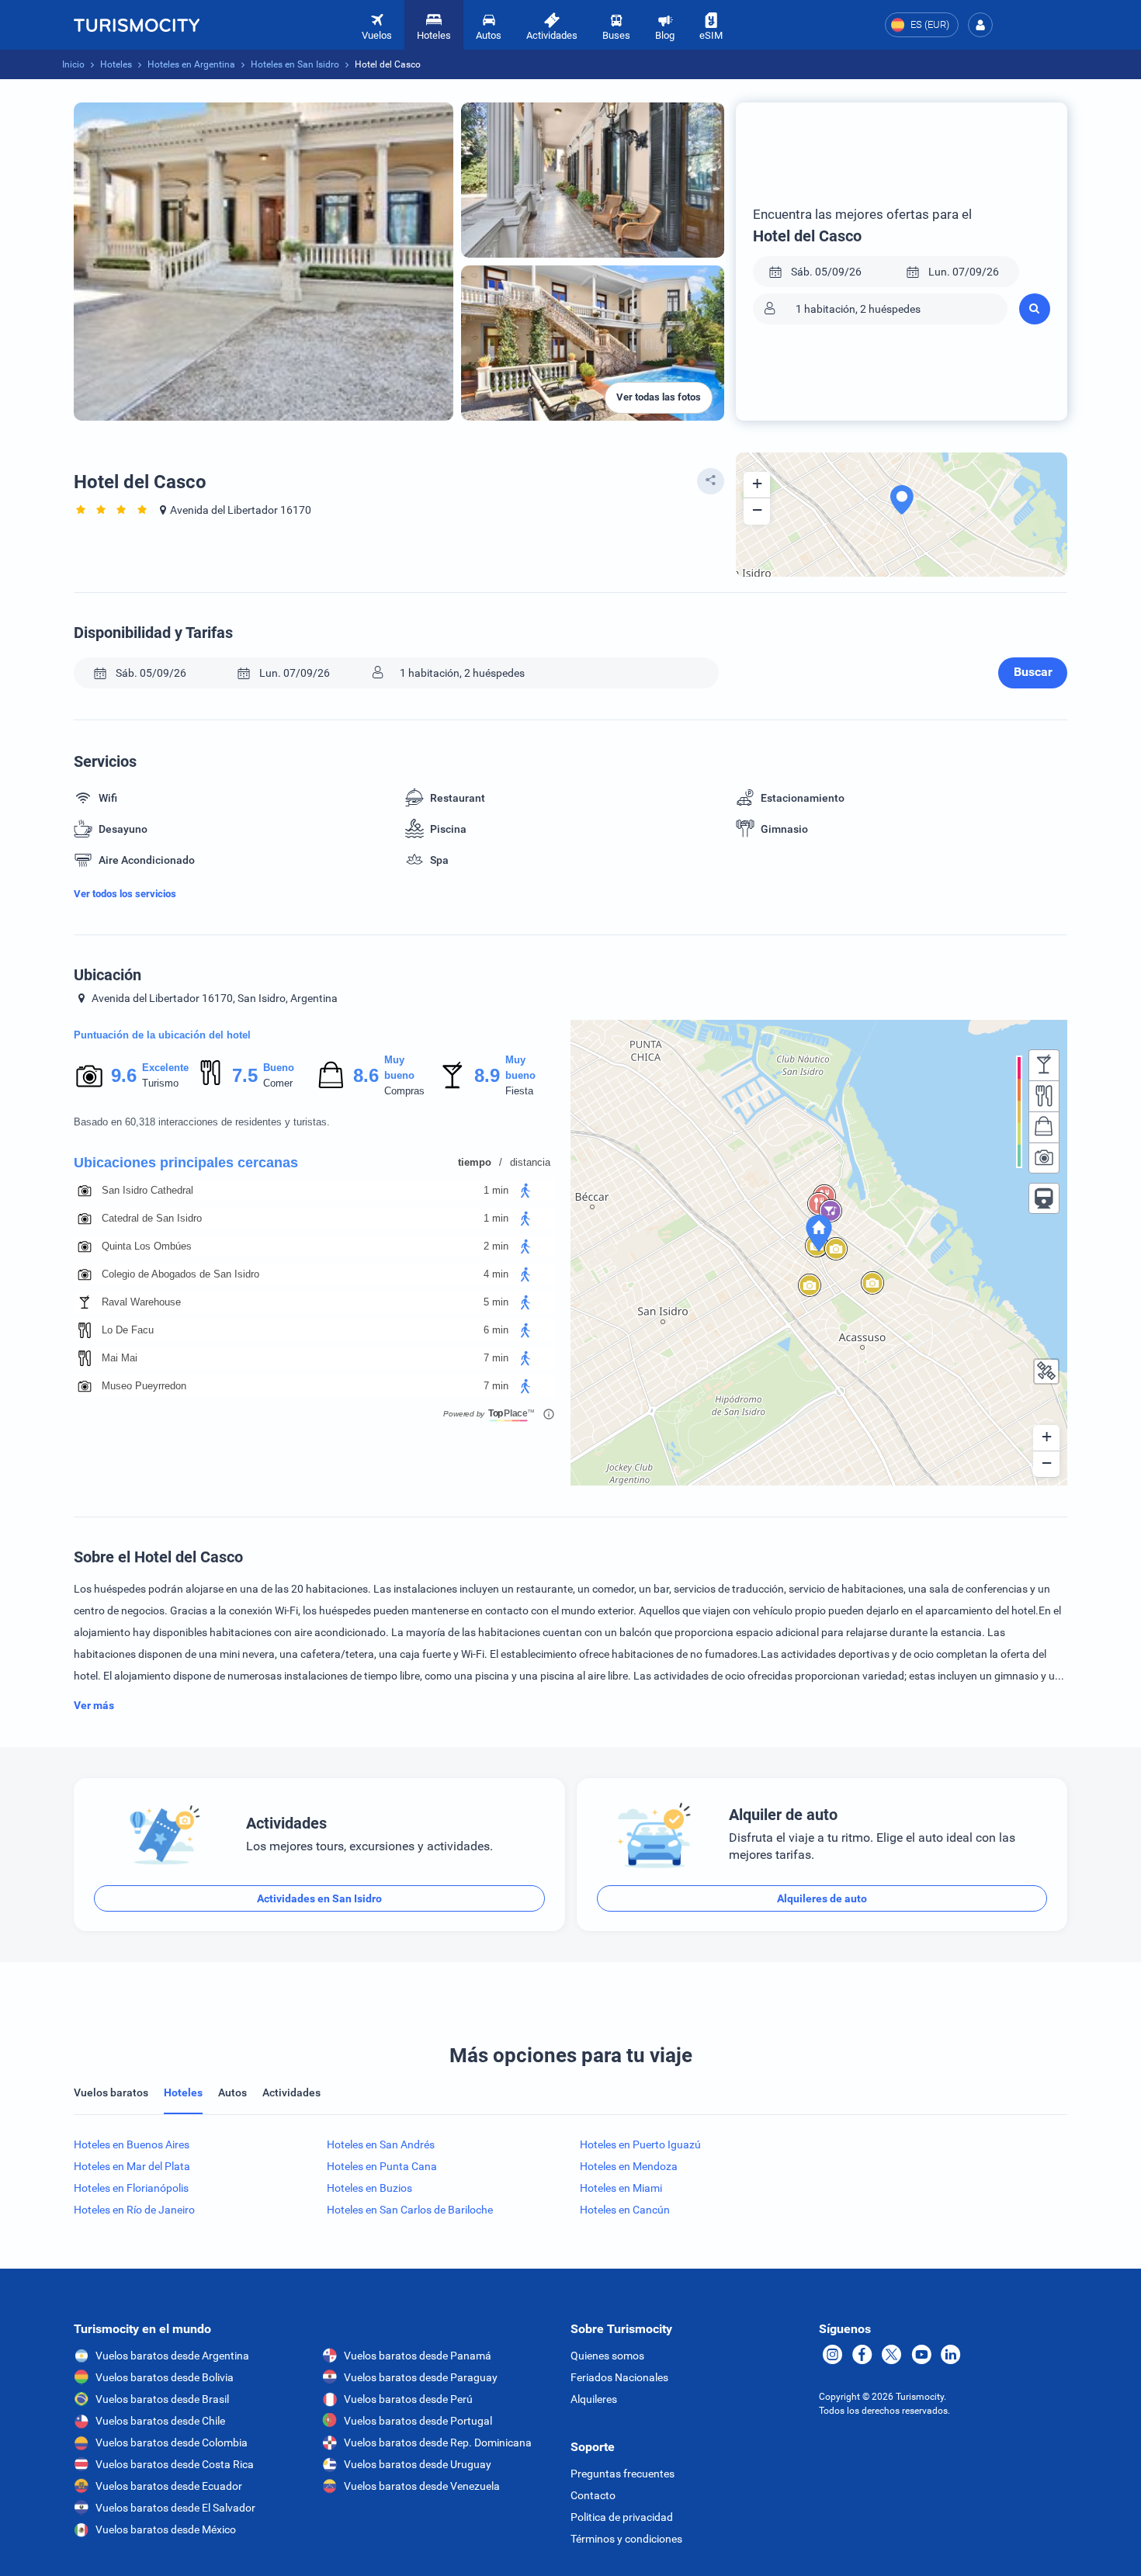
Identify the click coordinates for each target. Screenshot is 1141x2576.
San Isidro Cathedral (147, 1190)
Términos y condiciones (626, 2539)
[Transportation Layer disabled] (1044, 1198)
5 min (496, 1302)
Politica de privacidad (622, 2517)
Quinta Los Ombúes (147, 1246)
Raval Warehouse (141, 1302)
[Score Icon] (89, 1076)
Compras (404, 1091)
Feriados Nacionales (619, 2377)
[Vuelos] (137, 25)
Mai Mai (120, 1358)
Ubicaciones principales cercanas (186, 1163)
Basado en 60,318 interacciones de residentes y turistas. (202, 1122)
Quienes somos (607, 2356)
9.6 (123, 1075)
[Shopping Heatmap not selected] (1044, 1127)
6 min (496, 1330)
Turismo (160, 1083)
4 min (496, 1274)
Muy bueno (399, 1068)
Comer (278, 1083)
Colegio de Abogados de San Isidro (180, 1274)
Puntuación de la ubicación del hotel (162, 1035)
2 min (496, 1246)
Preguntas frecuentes (623, 2474)
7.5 (244, 1075)
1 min (496, 1190)
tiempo (475, 1162)
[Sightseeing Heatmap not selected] (1044, 1158)
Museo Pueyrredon (144, 1386)
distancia (530, 1162)
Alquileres (594, 2399)
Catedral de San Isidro (152, 1218)
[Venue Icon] (85, 1191)
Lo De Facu (128, 1330)
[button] (980, 25)
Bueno (279, 1068)
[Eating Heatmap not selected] (1044, 1096)
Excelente (165, 1068)
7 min (496, 1358)
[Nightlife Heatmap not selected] (1044, 1065)
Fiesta (519, 1091)
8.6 (366, 1075)
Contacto (593, 2495)
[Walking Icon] (525, 1191)
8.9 (487, 1075)
